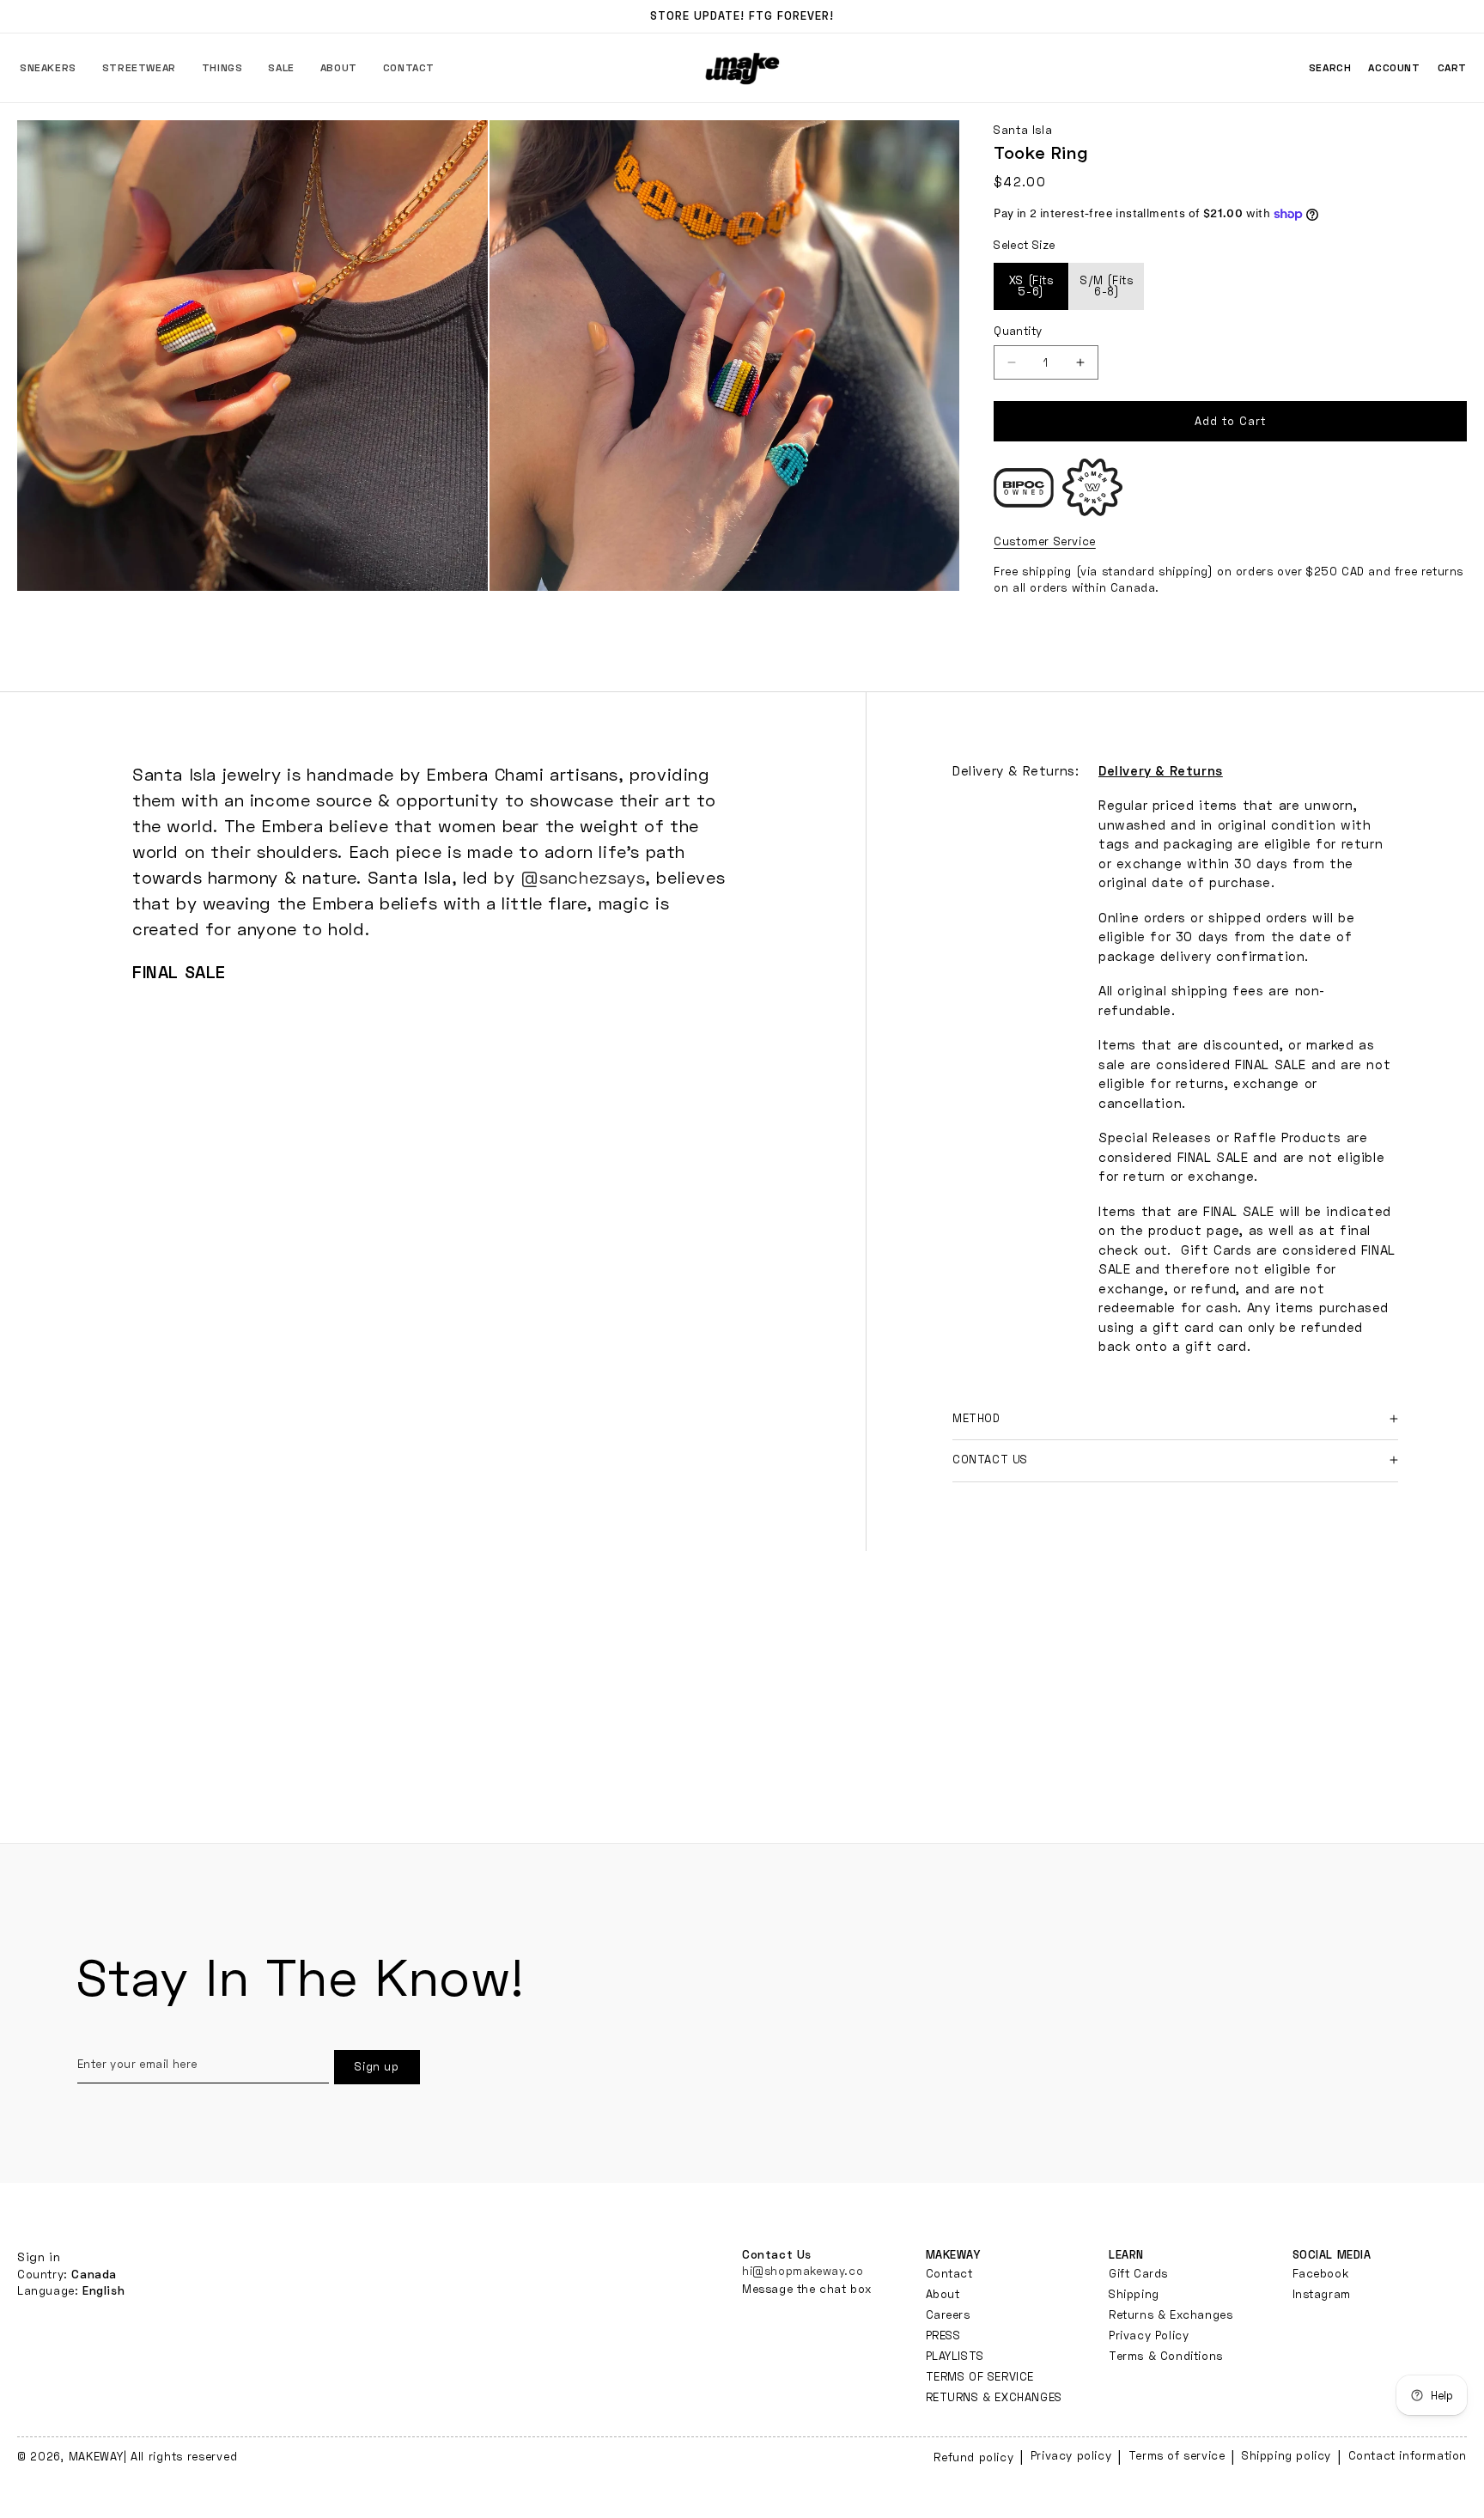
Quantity (1018, 331)
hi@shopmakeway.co (803, 2271)
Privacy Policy (1149, 2335)
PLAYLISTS (955, 2356)
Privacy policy (1071, 2455)
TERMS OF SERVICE (980, 2376)
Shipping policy (1286, 2455)
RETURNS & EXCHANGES (994, 2397)
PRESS (943, 2335)
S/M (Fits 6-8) (1107, 286)
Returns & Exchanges (1171, 2314)
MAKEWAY (96, 2456)
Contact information (1408, 2455)
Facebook (1321, 2274)
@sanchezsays (583, 877)
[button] (48, 68)
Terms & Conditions (1166, 2356)
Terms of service (1177, 2455)
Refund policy (973, 2457)
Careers (948, 2314)
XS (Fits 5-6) (1031, 286)
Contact (949, 2274)
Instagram (1322, 2294)
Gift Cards (1138, 2274)
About (943, 2294)
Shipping (1134, 2294)
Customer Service (1045, 541)
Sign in (39, 2256)
